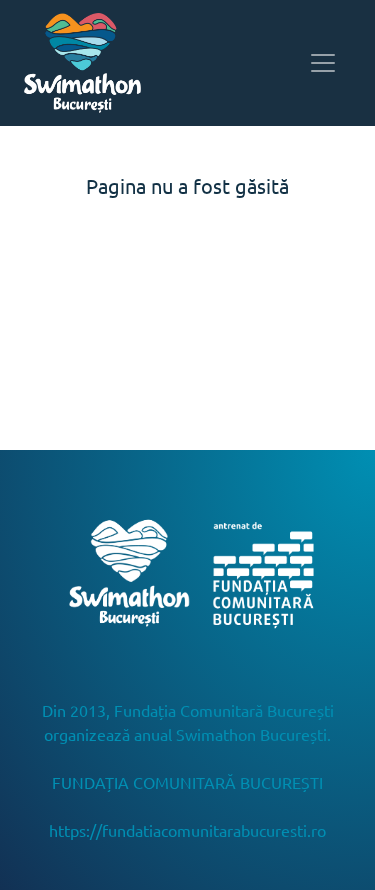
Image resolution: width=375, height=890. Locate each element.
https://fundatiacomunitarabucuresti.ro (187, 830)
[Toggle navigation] (323, 63)
